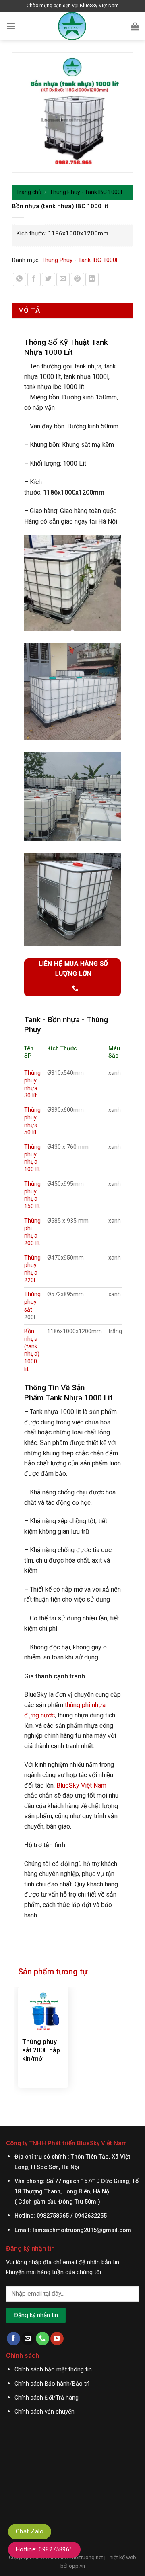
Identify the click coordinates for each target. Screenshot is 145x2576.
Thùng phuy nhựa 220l (32, 1269)
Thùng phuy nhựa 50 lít (32, 1121)
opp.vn (77, 2566)
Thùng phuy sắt (32, 1302)
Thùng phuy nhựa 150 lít (32, 1195)
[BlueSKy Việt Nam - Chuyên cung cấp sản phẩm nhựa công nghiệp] (72, 26)
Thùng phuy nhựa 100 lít (32, 1158)
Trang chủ (29, 192)
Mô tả (29, 310)
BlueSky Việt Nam (81, 1785)
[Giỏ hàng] (135, 26)
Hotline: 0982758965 (44, 2549)
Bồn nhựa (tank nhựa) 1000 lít (32, 1350)
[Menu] (11, 26)
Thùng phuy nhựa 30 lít (32, 1084)
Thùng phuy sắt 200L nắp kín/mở (41, 2050)
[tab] (72, 310)
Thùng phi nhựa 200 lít (32, 1232)
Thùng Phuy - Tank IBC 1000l (86, 192)
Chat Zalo (30, 2531)
